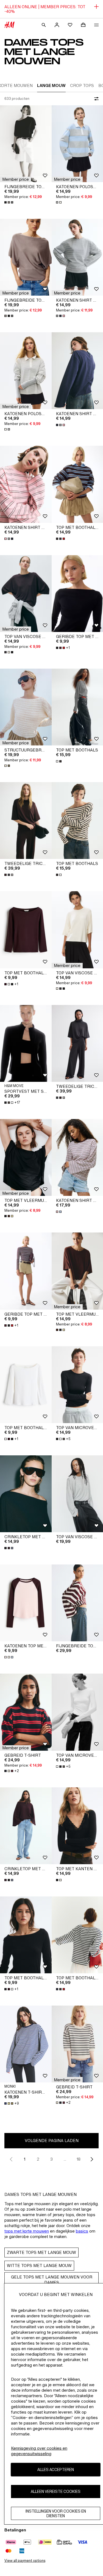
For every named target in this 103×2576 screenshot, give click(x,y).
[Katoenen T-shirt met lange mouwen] (26, 2044)
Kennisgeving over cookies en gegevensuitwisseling (39, 2451)
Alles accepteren (56, 2469)
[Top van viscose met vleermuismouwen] (26, 594)
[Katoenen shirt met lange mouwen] (26, 484)
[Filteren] (95, 99)
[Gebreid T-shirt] (26, 1712)
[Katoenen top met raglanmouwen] (26, 1603)
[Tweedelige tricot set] (26, 821)
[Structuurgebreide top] (26, 707)
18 (79, 2159)
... (65, 2159)
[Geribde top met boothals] (26, 1271)
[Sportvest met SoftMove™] (26, 1043)
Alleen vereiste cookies (56, 2491)
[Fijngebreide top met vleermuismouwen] (26, 144)
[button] (16, 179)
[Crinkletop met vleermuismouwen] (26, 1494)
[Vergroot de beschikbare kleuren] (9, 202)
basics (82, 2231)
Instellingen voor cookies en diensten (56, 2513)
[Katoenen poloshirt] (26, 371)
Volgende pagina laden (52, 2141)
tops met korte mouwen (27, 2231)
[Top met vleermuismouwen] (26, 1157)
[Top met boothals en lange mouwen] (26, 930)
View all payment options (25, 2561)
